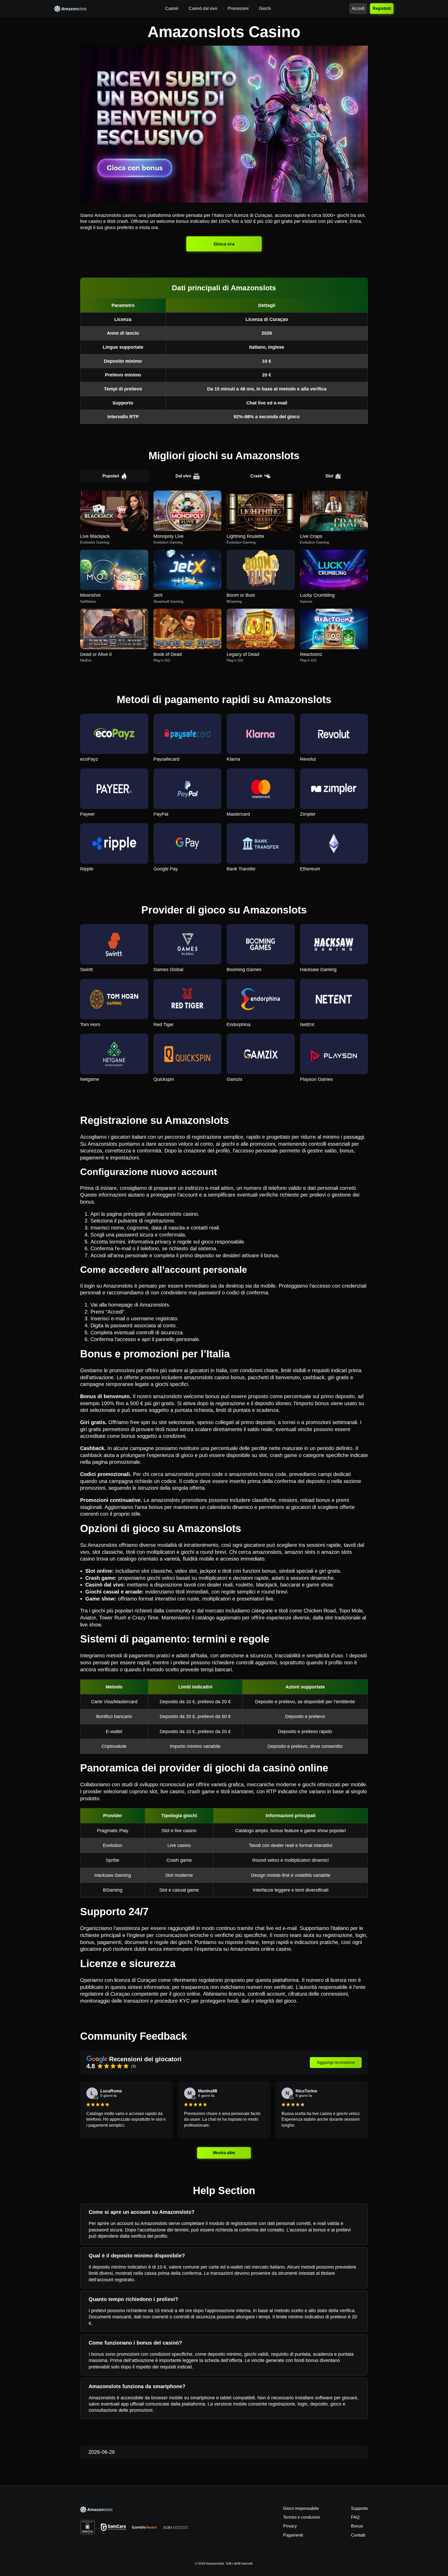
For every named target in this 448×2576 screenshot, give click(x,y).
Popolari (111, 476)
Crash (256, 476)
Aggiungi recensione (336, 2062)
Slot (329, 476)
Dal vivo (183, 476)
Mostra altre (224, 2153)
